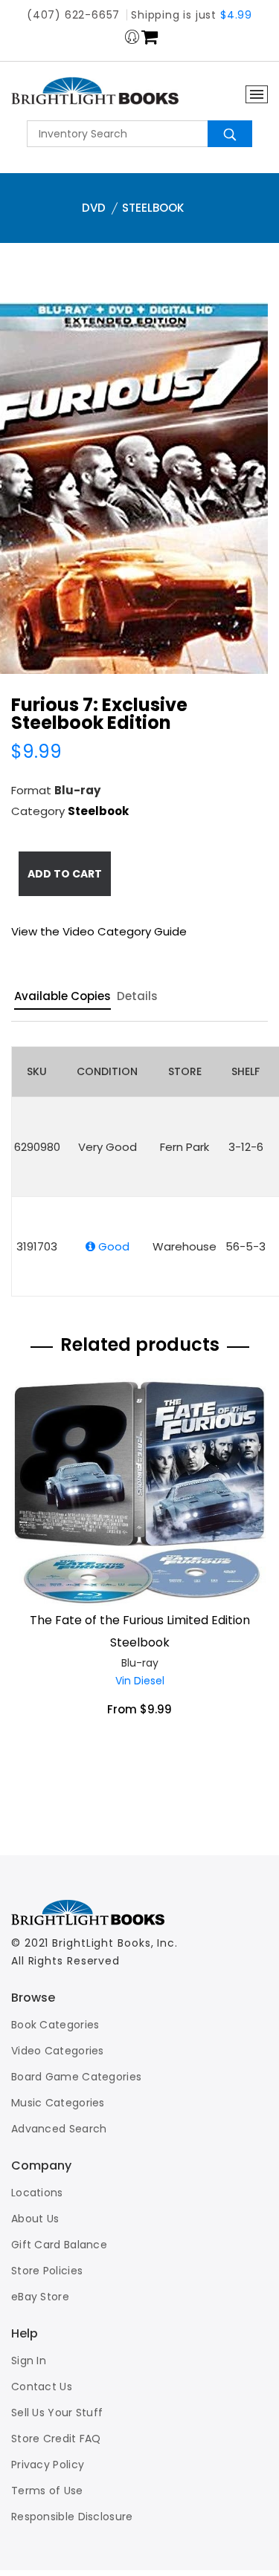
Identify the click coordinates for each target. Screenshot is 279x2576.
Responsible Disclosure (72, 2517)
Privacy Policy (48, 2465)
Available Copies (62, 997)
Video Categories (58, 2051)
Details (137, 997)
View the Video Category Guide (99, 931)
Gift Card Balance (59, 2245)
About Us (35, 2219)
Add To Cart (65, 874)
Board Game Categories (76, 2077)
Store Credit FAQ (56, 2439)
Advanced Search (59, 2129)
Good (112, 1246)
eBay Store (40, 2297)
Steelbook (153, 208)
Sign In (29, 2361)
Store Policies (47, 2271)
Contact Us (42, 2387)
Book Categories (55, 2025)
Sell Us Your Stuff (57, 2413)
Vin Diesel (140, 1681)
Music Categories (58, 2103)
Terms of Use (47, 2491)
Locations (37, 2193)
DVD (94, 208)
